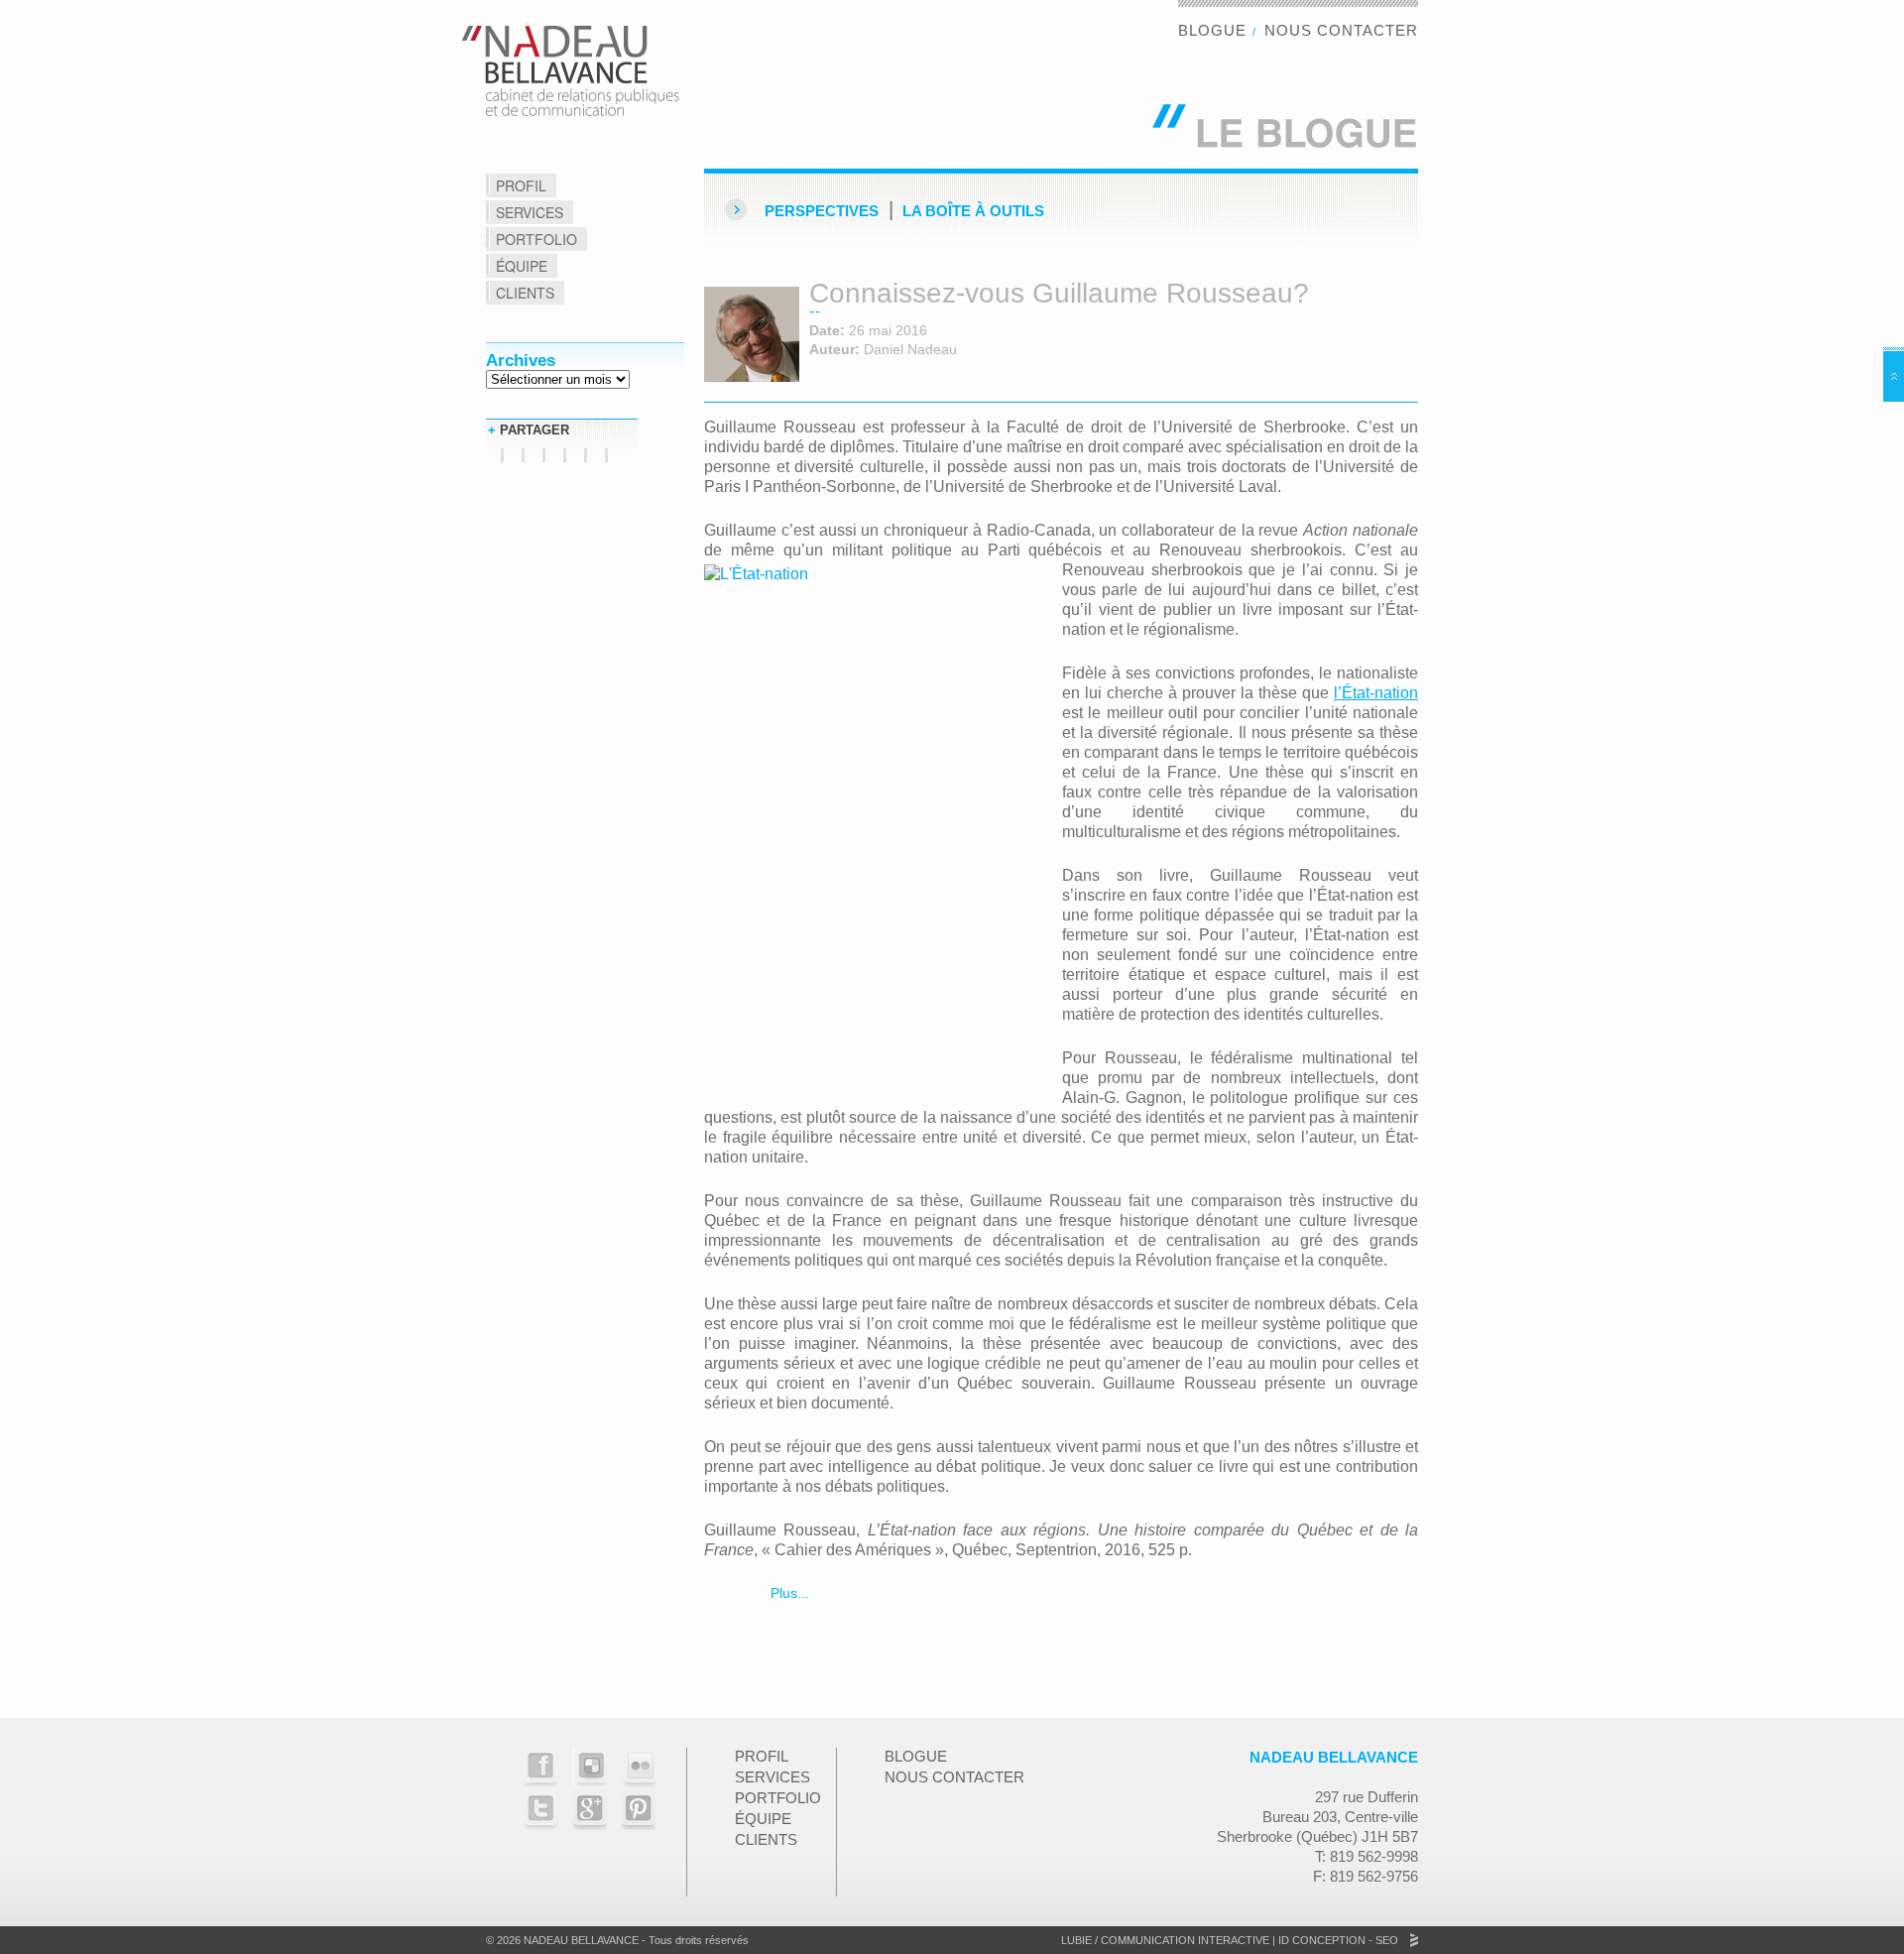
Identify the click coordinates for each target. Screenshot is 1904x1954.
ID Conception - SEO (1337, 1940)
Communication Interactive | (1188, 1940)
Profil (521, 185)
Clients (525, 293)
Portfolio (536, 239)
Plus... (788, 1593)
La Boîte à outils (973, 211)
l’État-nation (1376, 693)
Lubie (1076, 1940)
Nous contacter (1341, 30)
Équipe (522, 266)
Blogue (1212, 30)
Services (530, 212)
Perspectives (822, 211)
